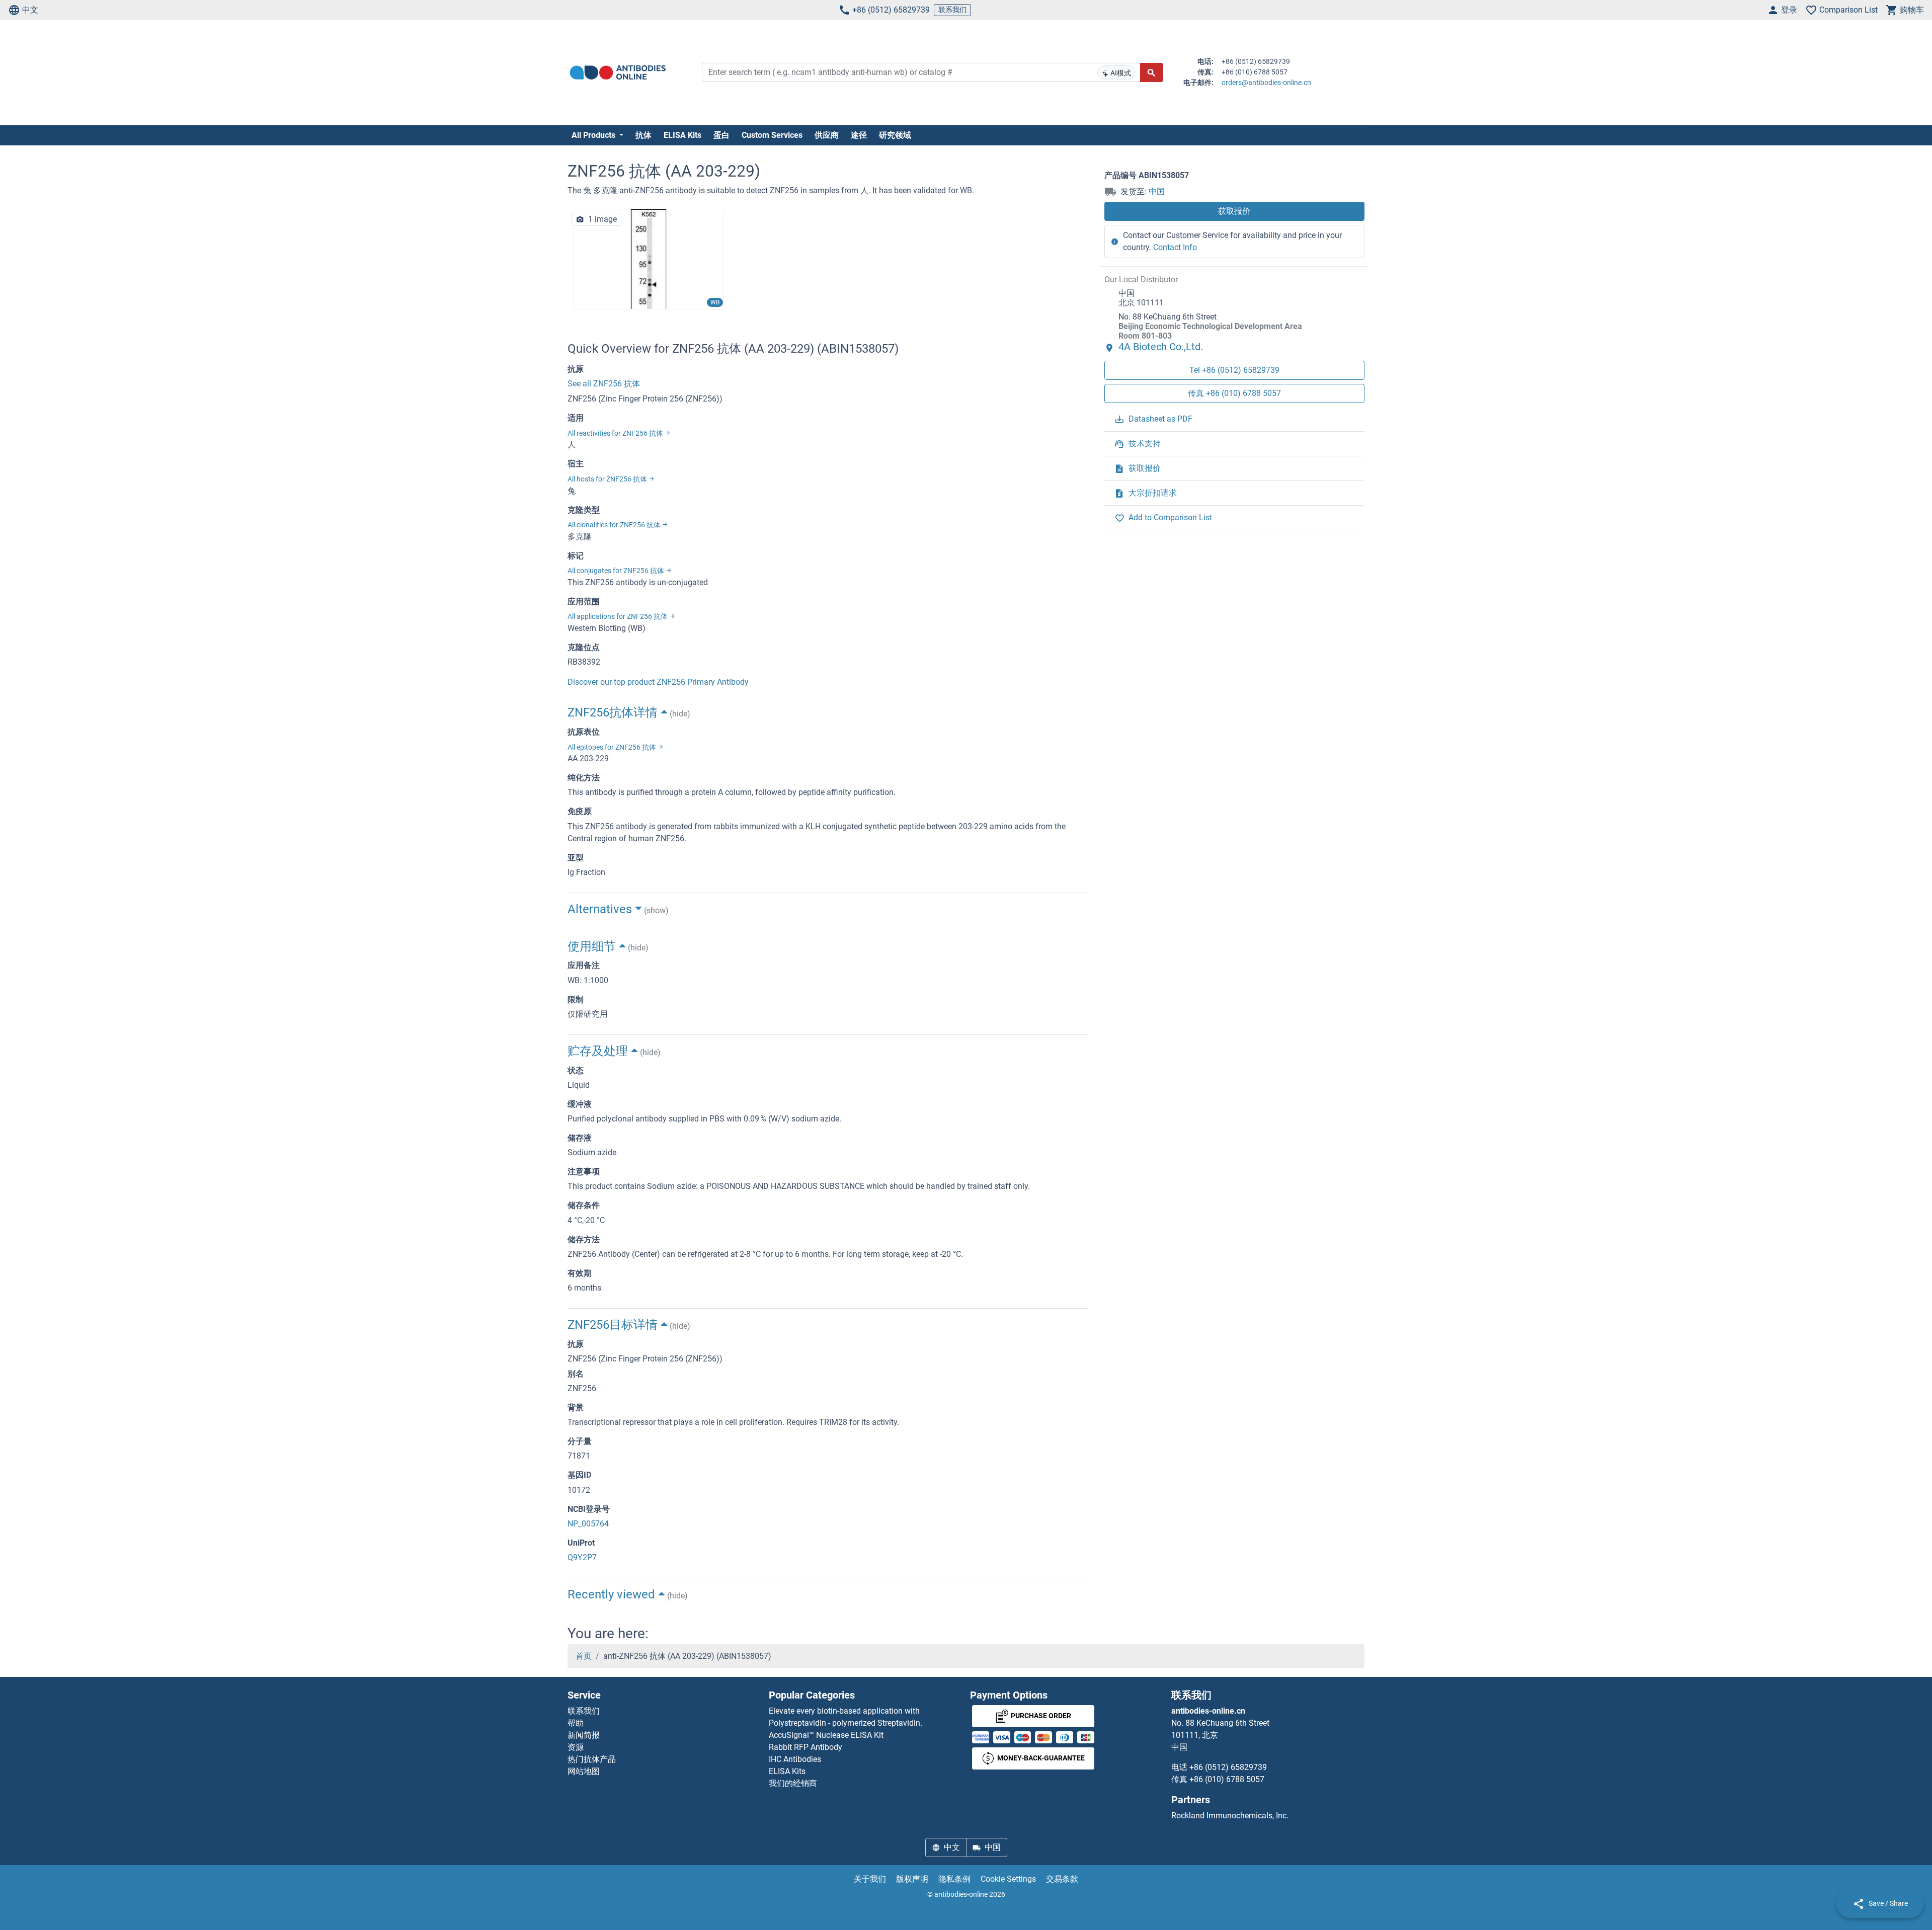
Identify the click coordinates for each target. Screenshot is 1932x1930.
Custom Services (772, 135)
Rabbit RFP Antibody (806, 1747)
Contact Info (1175, 247)
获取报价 (1234, 211)
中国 (1157, 191)
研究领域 (895, 135)
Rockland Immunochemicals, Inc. (1230, 1816)
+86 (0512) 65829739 (891, 10)
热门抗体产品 (592, 1759)
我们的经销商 (793, 1783)
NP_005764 (588, 1524)
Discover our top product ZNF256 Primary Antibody (658, 682)
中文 (30, 10)
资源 (576, 1747)
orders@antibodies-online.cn (1266, 83)
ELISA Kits (682, 135)
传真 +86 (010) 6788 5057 (1234, 393)
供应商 (827, 135)
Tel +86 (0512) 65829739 (1234, 370)
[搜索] (1152, 72)
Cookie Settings (1008, 1879)
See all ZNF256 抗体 (604, 384)
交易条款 (1062, 1879)
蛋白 (721, 135)
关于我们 (870, 1879)
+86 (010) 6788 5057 (1227, 1779)
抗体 (643, 135)
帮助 (576, 1723)
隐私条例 (954, 1879)
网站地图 (584, 1771)
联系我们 (952, 10)
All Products (594, 135)
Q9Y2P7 (582, 1557)
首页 (584, 1656)
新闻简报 (584, 1735)
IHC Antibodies (795, 1759)
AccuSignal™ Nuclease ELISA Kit (826, 1735)
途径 (859, 135)
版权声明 (912, 1879)
